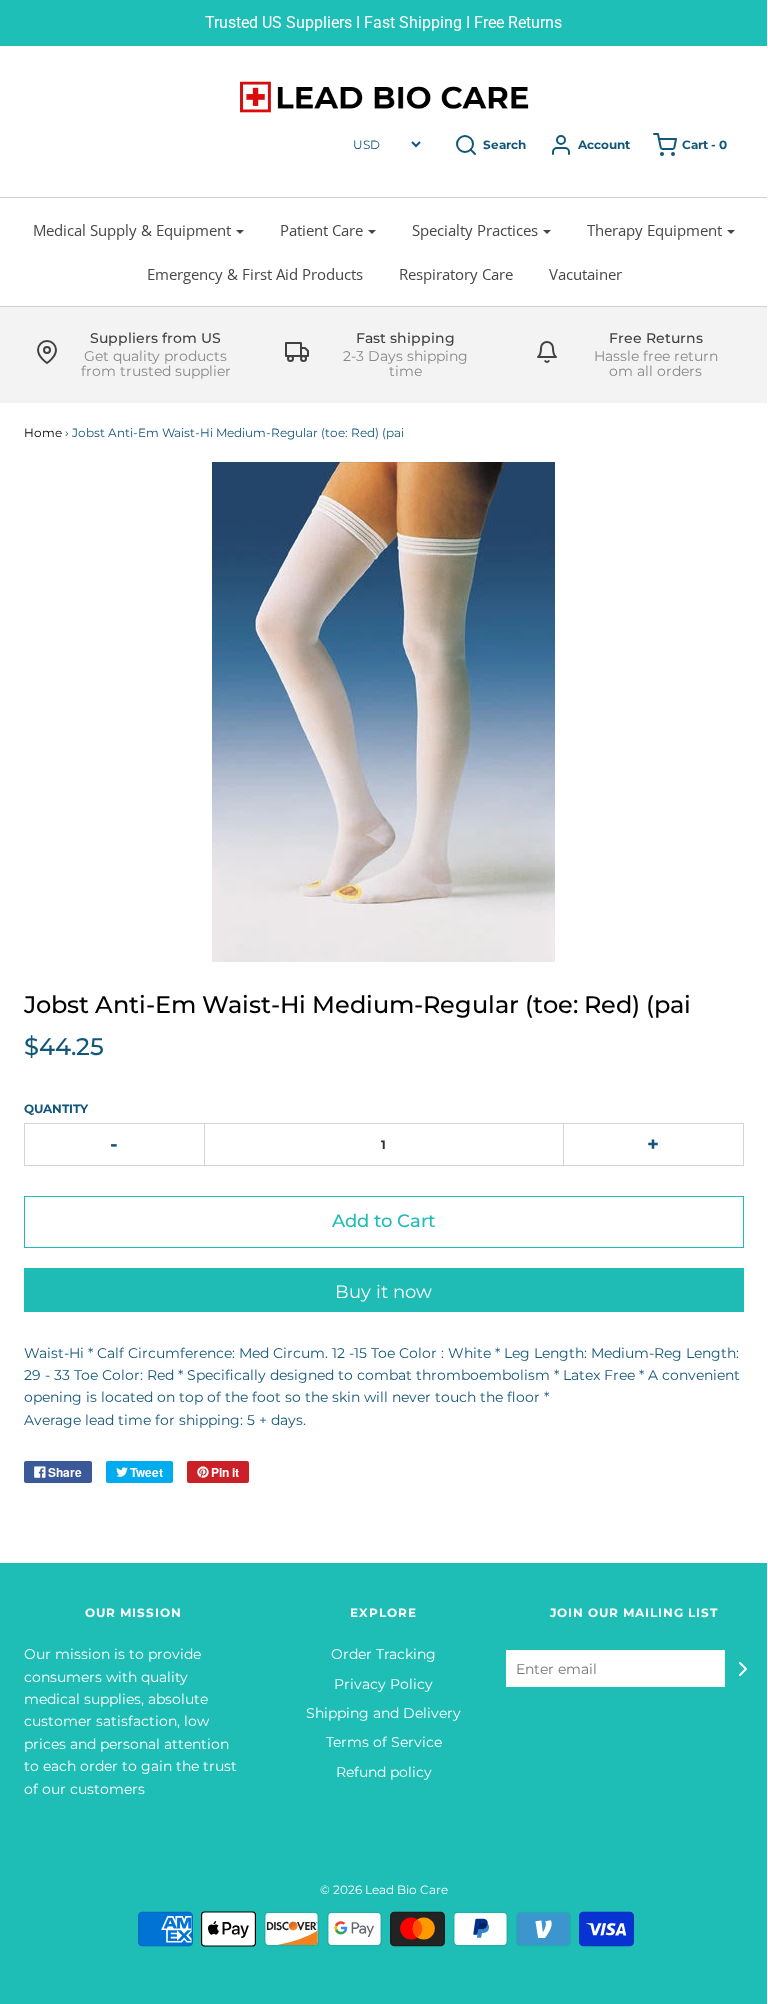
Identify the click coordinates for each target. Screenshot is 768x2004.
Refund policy (384, 1772)
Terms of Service (384, 1742)
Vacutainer (585, 274)
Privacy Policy (383, 1684)
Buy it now (383, 1292)
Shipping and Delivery (383, 1713)
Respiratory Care (456, 274)
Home (43, 432)
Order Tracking (383, 1654)
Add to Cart (383, 1221)
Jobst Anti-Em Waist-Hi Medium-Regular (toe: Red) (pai (357, 1004)
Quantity (56, 1108)
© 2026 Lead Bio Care (384, 1889)
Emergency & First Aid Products (255, 274)
